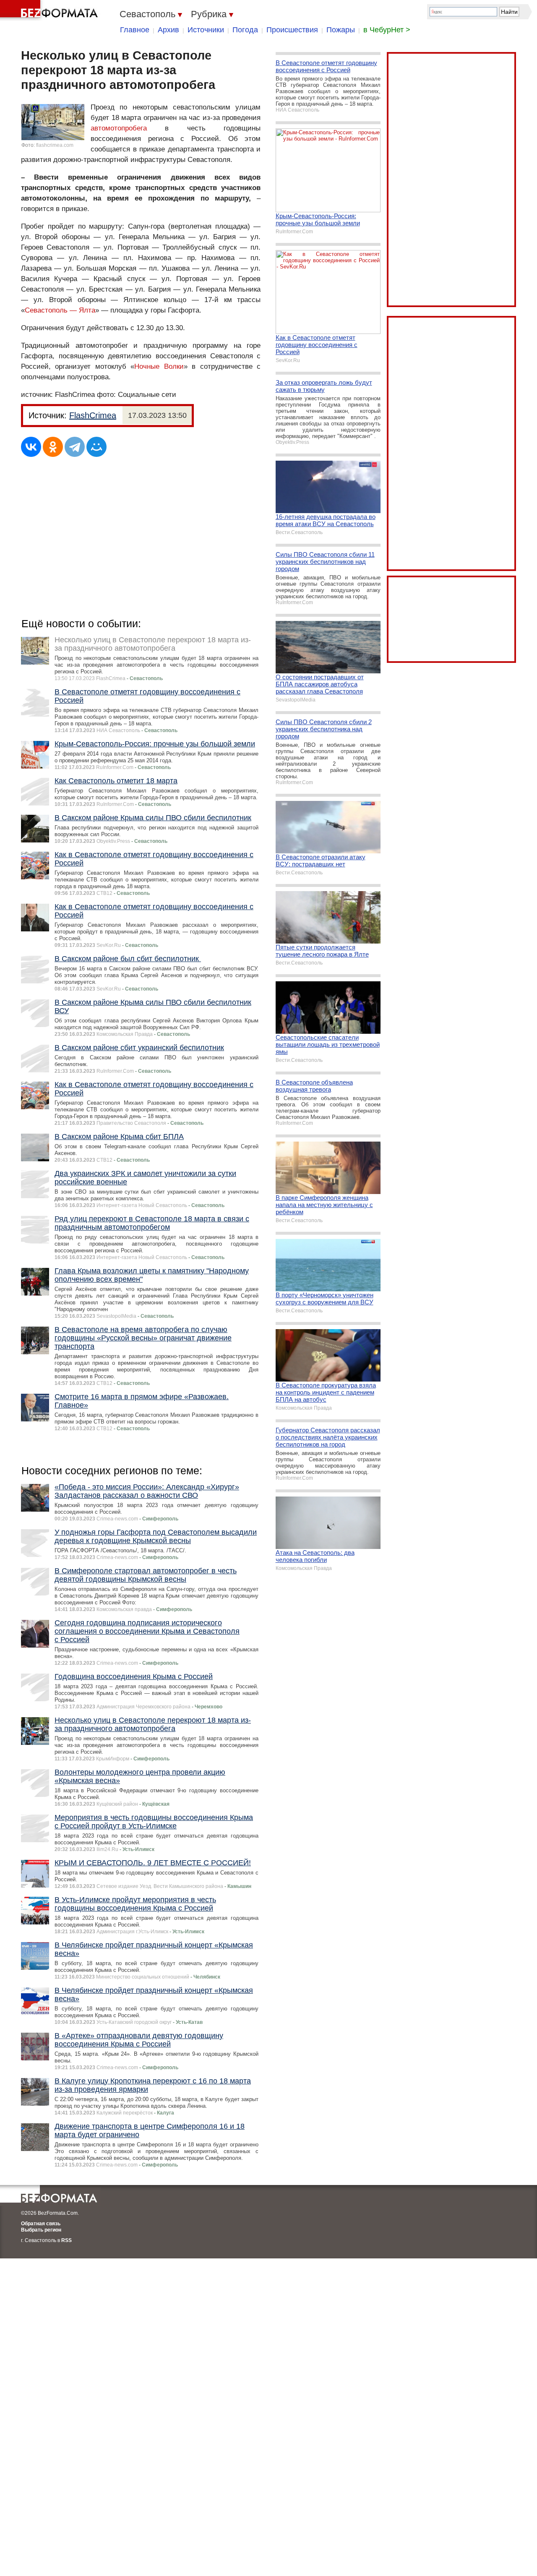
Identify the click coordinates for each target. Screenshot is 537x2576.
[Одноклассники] (53, 447)
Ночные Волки (159, 366)
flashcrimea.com (55, 145)
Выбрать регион (41, 2230)
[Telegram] (75, 447)
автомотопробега (119, 128)
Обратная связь (41, 2224)
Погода (245, 30)
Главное (135, 30)
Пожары (341, 30)
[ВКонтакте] (31, 447)
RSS (66, 2240)
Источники (206, 30)
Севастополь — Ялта (60, 310)
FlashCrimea (93, 415)
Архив (168, 30)
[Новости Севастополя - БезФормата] (50, 10)
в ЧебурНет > (387, 30)
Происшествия (292, 30)
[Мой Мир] (96, 447)
